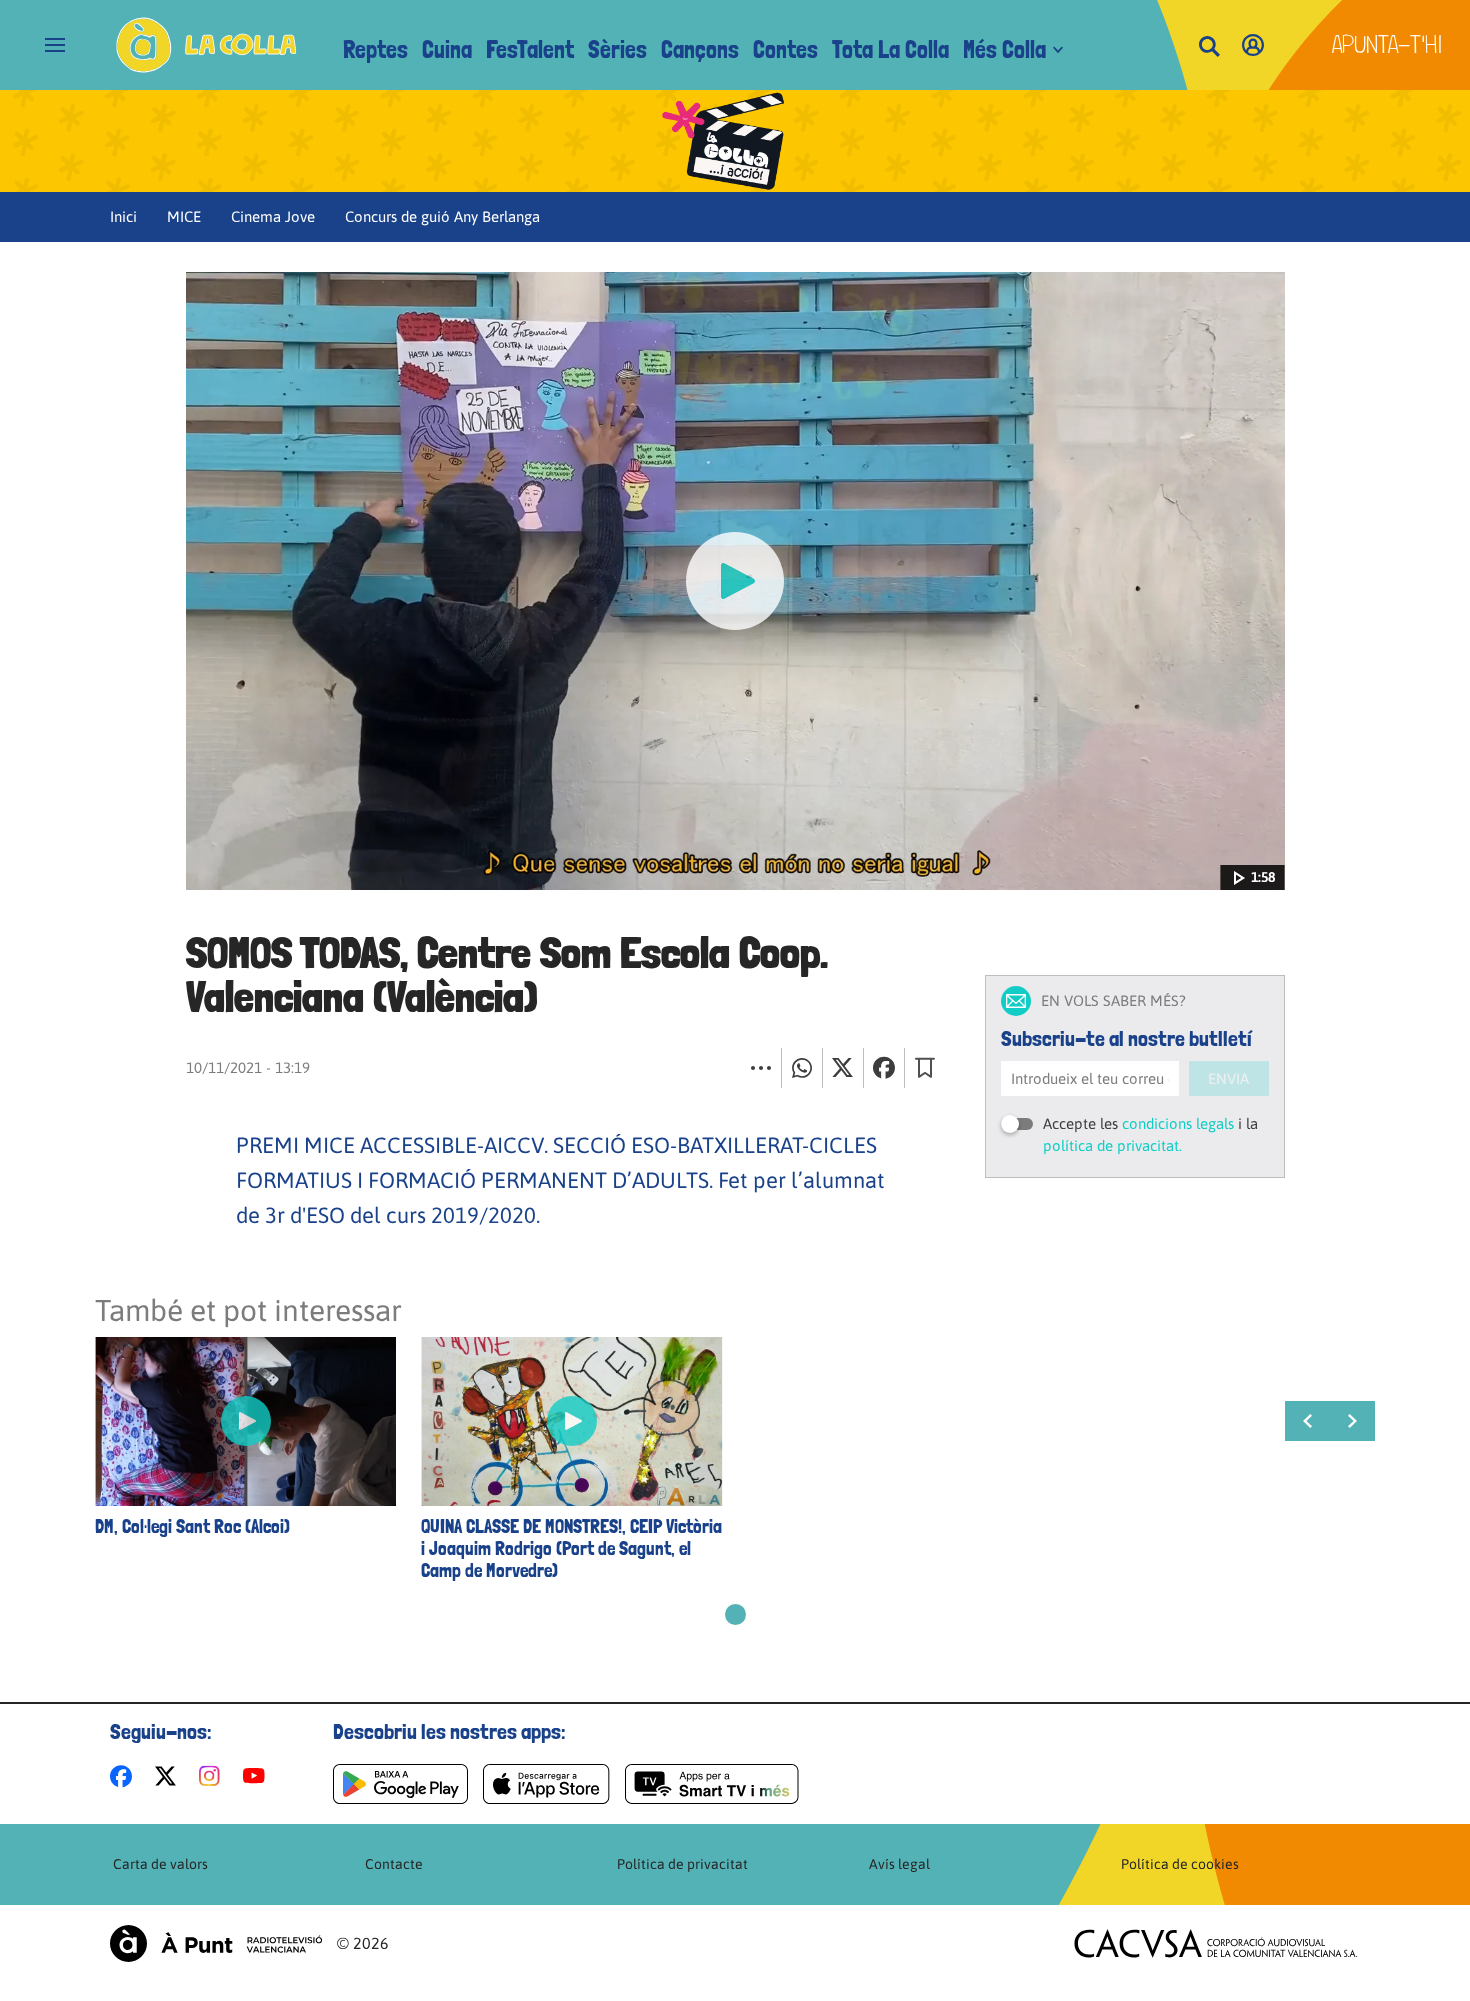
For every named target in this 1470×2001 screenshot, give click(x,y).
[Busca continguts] (1209, 47)
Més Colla (1004, 49)
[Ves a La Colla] (206, 45)
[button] (735, 1614)
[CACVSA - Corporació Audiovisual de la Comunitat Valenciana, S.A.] (1216, 1943)
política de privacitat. (1112, 1145)
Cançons (700, 49)
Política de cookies (1180, 1864)
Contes (785, 49)
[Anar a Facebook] (125, 1776)
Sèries (617, 49)
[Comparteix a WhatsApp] (802, 1068)
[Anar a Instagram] (213, 1776)
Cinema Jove (273, 216)
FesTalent (530, 49)
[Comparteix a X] (843, 1068)
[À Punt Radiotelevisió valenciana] (216, 1943)
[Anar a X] (169, 1776)
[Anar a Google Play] (400, 1784)
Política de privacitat (682, 1864)
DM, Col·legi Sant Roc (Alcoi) (192, 1527)
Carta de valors (160, 1864)
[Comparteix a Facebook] (884, 1068)
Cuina (447, 49)
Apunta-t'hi (1387, 44)
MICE (184, 216)
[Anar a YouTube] (258, 1776)
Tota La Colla (890, 49)
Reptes (375, 49)
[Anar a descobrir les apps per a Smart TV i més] (712, 1784)
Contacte (394, 1864)
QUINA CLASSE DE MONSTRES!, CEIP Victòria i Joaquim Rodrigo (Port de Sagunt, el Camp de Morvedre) (571, 1549)
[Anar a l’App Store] (546, 1784)
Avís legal (899, 1864)
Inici (123, 216)
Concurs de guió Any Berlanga (442, 216)
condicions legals (1178, 1123)
